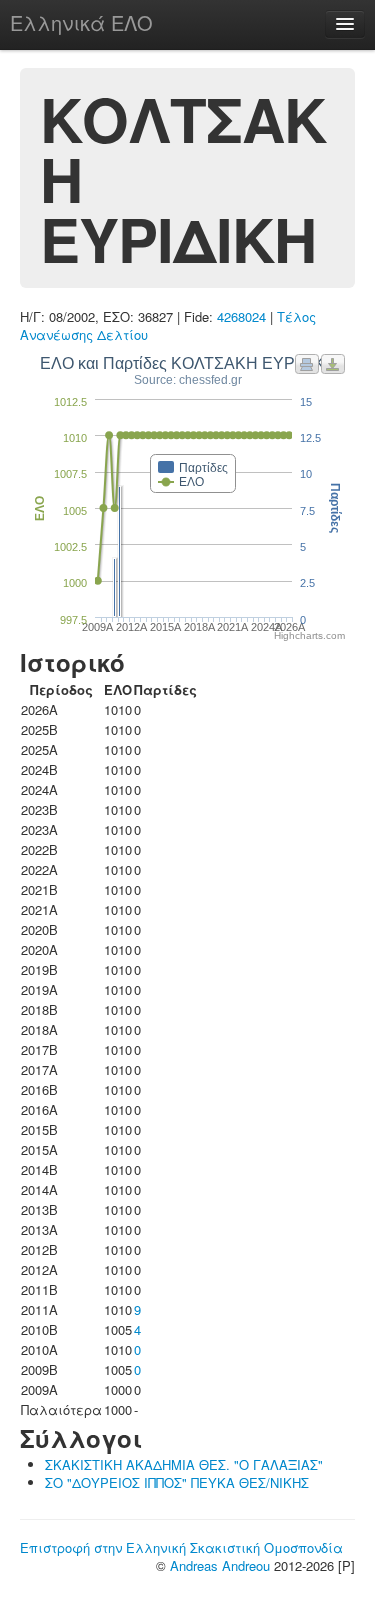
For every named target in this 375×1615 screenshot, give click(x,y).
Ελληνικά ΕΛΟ (81, 22)
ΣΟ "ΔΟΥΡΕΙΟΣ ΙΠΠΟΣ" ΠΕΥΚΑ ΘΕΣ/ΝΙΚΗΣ (177, 1482)
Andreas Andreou (220, 1565)
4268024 (241, 316)
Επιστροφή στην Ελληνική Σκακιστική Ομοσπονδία (181, 1547)
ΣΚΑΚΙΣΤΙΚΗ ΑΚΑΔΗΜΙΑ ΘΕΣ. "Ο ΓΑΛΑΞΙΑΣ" (184, 1464)
